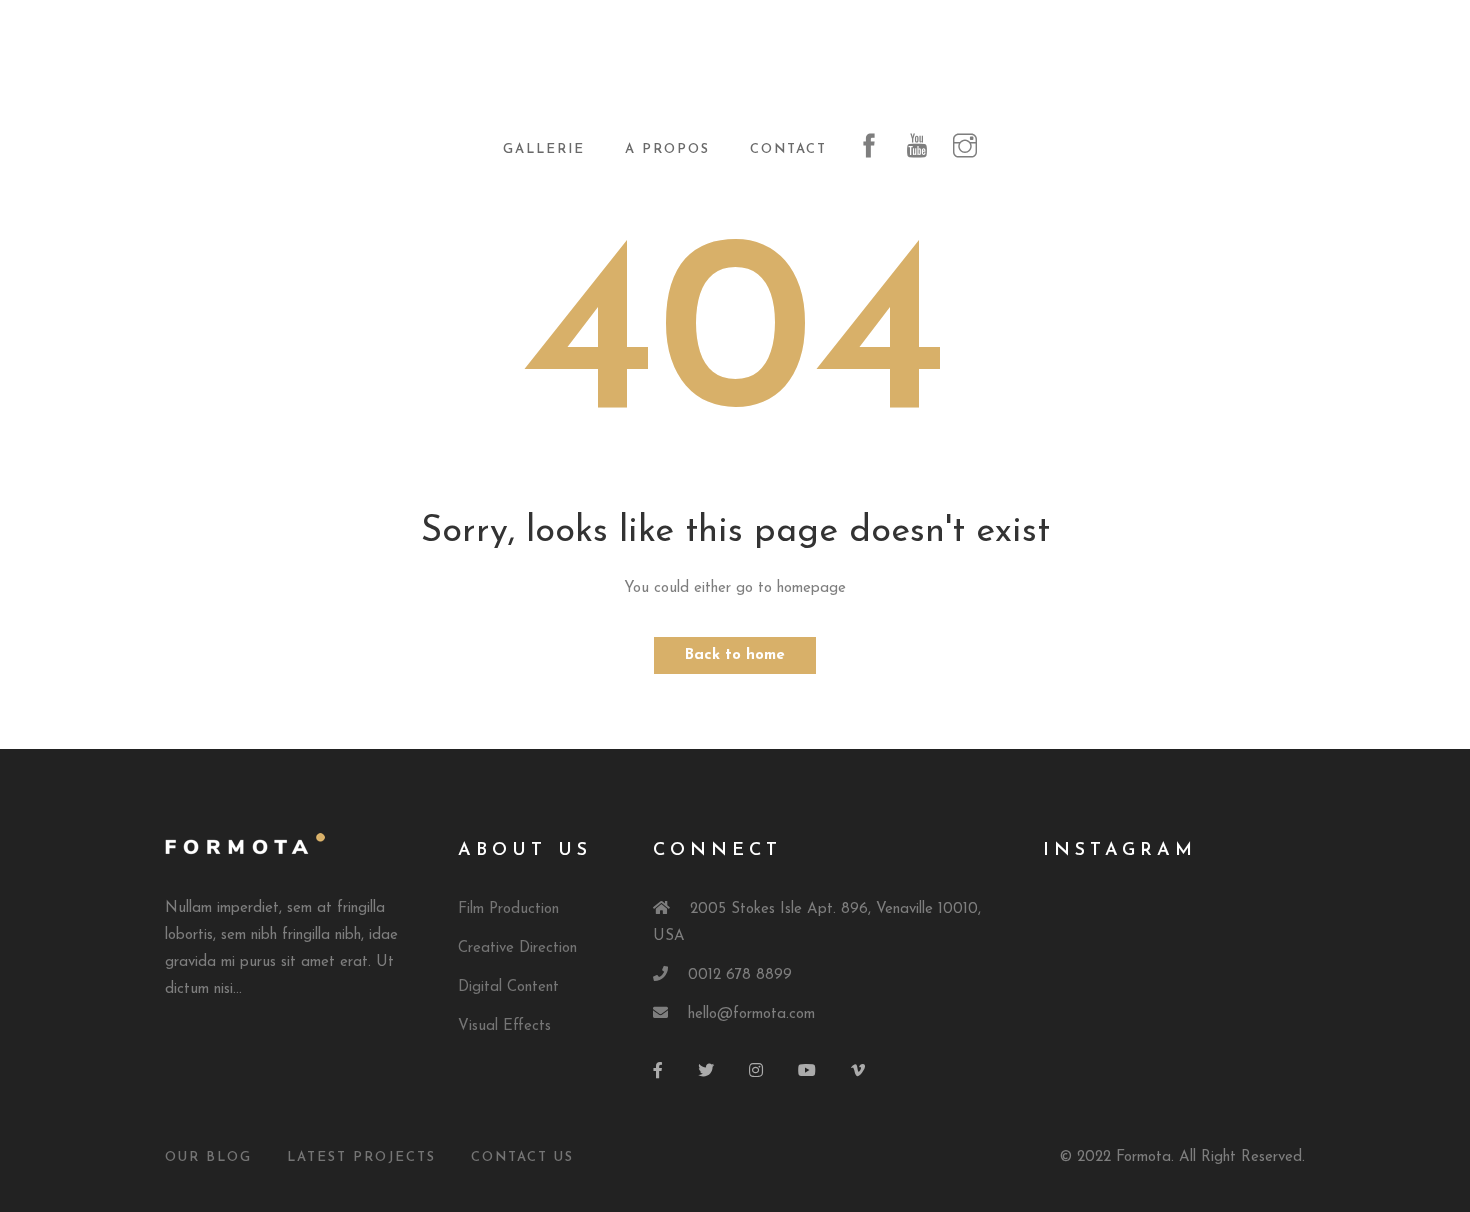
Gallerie (544, 149)
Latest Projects (361, 1157)
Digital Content (508, 987)
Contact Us (522, 1157)
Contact (788, 149)
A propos (667, 149)
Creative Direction (517, 948)
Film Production (508, 909)
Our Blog (208, 1157)
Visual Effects (504, 1026)
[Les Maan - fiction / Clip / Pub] (735, 71)
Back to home (735, 655)
